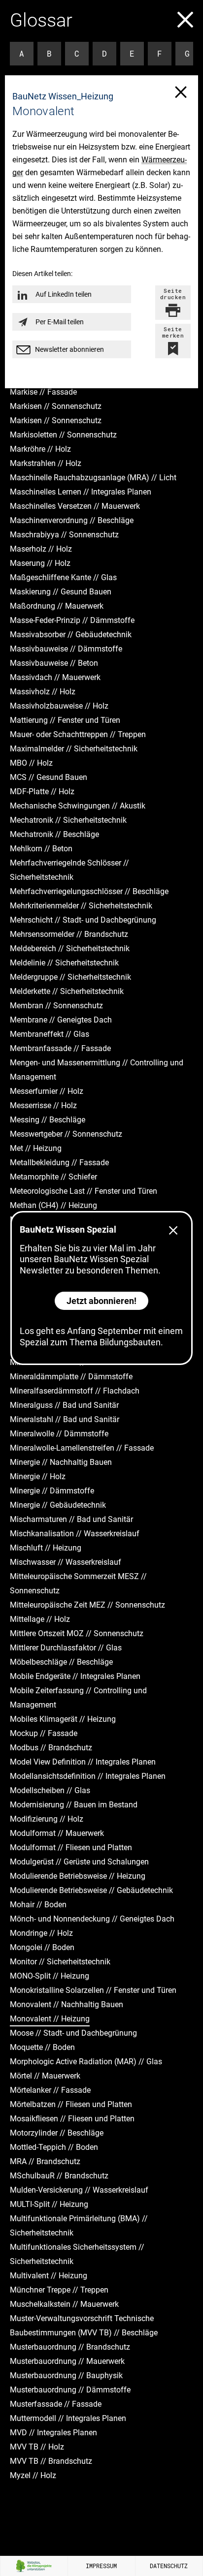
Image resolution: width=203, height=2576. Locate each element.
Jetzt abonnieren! (101, 1301)
